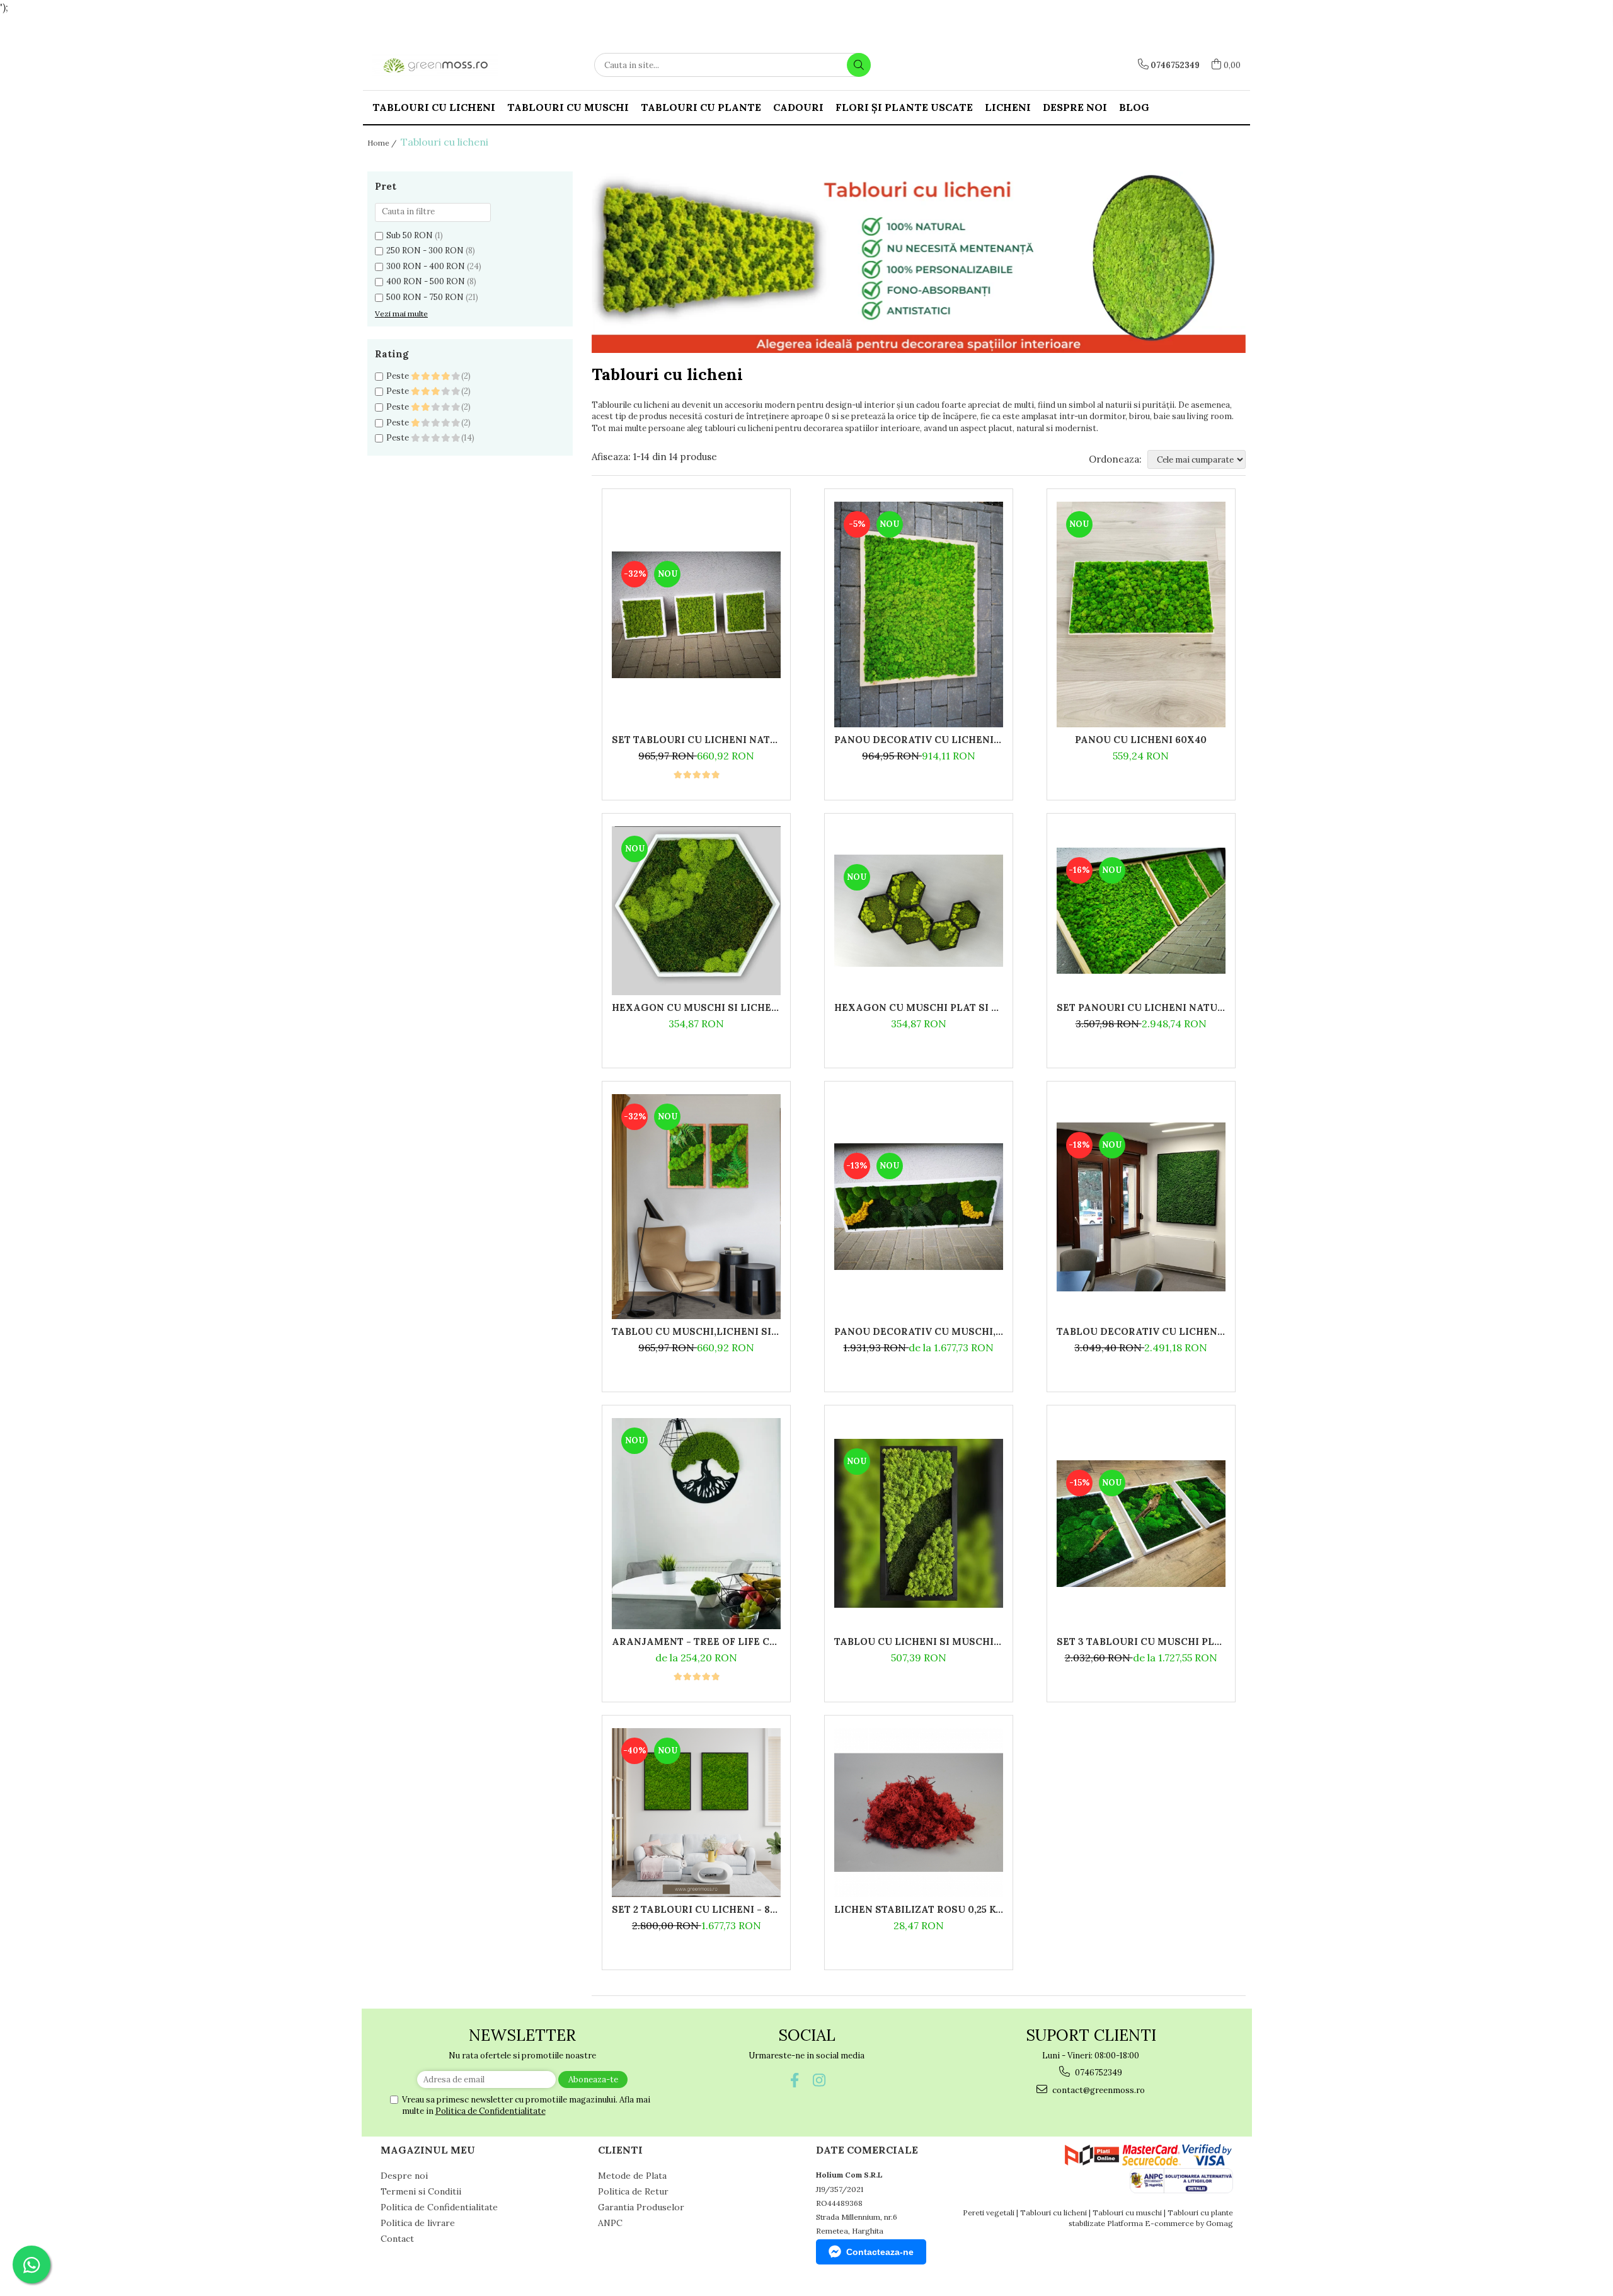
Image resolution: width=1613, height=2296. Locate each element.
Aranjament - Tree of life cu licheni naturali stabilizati (696, 1641)
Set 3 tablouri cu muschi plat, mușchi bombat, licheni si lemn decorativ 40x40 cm (1141, 1641)
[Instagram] (819, 2080)
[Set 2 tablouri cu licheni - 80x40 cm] (696, 1813)
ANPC (610, 2223)
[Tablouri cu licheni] (919, 262)
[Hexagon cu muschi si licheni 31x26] (696, 911)
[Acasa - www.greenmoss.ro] (435, 65)
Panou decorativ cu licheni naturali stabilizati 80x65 (919, 740)
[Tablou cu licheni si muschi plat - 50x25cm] (919, 1523)
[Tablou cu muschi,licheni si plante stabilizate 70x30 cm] (696, 1207)
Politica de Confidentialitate (491, 2111)
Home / (383, 143)
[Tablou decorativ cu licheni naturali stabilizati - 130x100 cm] (1141, 1207)
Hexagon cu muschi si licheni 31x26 (696, 1007)
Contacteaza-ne (880, 2252)
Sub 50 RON (410, 235)
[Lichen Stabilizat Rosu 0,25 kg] (919, 1813)
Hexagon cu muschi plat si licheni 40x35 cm (919, 1007)
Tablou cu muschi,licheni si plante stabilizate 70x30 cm (696, 1331)
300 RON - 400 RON (426, 266)
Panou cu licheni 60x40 (1141, 740)
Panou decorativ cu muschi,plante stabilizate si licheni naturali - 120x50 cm (919, 1331)
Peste (399, 376)
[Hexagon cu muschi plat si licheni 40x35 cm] (919, 911)
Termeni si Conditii (421, 2191)
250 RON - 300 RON (425, 251)
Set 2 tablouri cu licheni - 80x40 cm (696, 1909)
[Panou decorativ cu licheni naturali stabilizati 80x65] (919, 614)
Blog (1134, 107)
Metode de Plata (632, 2176)
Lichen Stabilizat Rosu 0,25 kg (919, 1909)
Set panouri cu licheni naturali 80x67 (1141, 1007)
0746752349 (1098, 2073)
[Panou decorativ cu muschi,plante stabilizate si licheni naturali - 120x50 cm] (919, 1207)
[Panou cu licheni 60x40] (1141, 614)
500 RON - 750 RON (425, 297)
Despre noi (1075, 107)
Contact (397, 2239)
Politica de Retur (633, 2191)
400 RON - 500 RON (426, 281)
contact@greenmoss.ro (1098, 2090)
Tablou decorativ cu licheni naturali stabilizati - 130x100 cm (1141, 1331)
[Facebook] (794, 2080)
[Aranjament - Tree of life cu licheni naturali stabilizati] (696, 1524)
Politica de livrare (418, 2223)
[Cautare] (859, 65)
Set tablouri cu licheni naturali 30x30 (696, 740)
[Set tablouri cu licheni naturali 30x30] (696, 615)
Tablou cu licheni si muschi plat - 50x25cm (919, 1641)
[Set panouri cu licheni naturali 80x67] (1141, 911)
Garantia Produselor (641, 2207)
